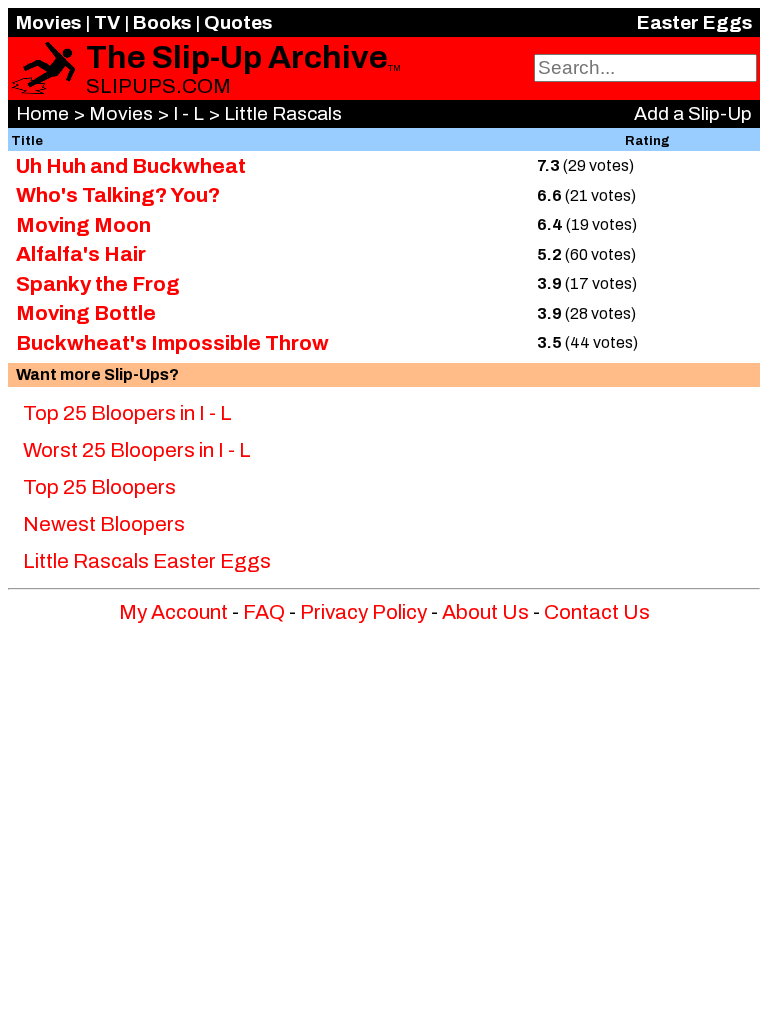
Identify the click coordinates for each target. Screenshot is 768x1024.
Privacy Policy (363, 612)
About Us (485, 612)
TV (107, 22)
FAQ (264, 612)
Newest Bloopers (104, 524)
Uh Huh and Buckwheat (131, 166)
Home (42, 113)
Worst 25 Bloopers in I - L (137, 450)
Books (162, 22)
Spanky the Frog (98, 284)
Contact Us (597, 612)
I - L (188, 113)
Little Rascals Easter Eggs (147, 561)
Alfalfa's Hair (81, 254)
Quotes (238, 22)
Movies (48, 22)
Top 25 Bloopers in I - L (127, 413)
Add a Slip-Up (693, 113)
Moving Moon (83, 225)
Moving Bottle (86, 313)
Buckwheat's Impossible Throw (172, 343)
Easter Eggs (694, 22)
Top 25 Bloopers (99, 487)
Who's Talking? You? (118, 195)
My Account (173, 612)
